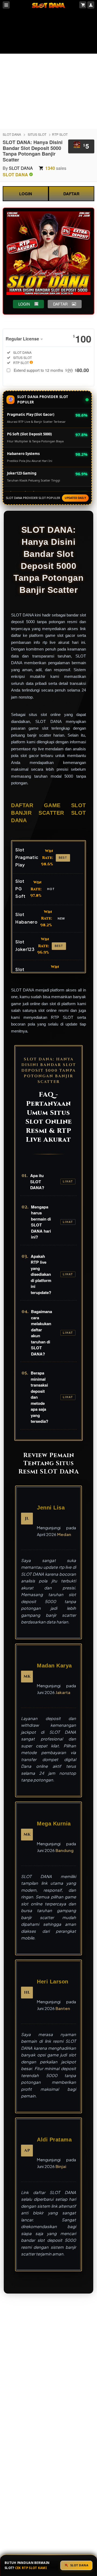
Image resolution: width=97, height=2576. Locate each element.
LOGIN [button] (24, 304)
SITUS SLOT (37, 134)
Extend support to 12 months (51, 370)
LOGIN (26, 194)
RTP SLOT (60, 134)
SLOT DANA (12, 134)
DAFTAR (71, 194)
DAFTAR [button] (60, 304)
